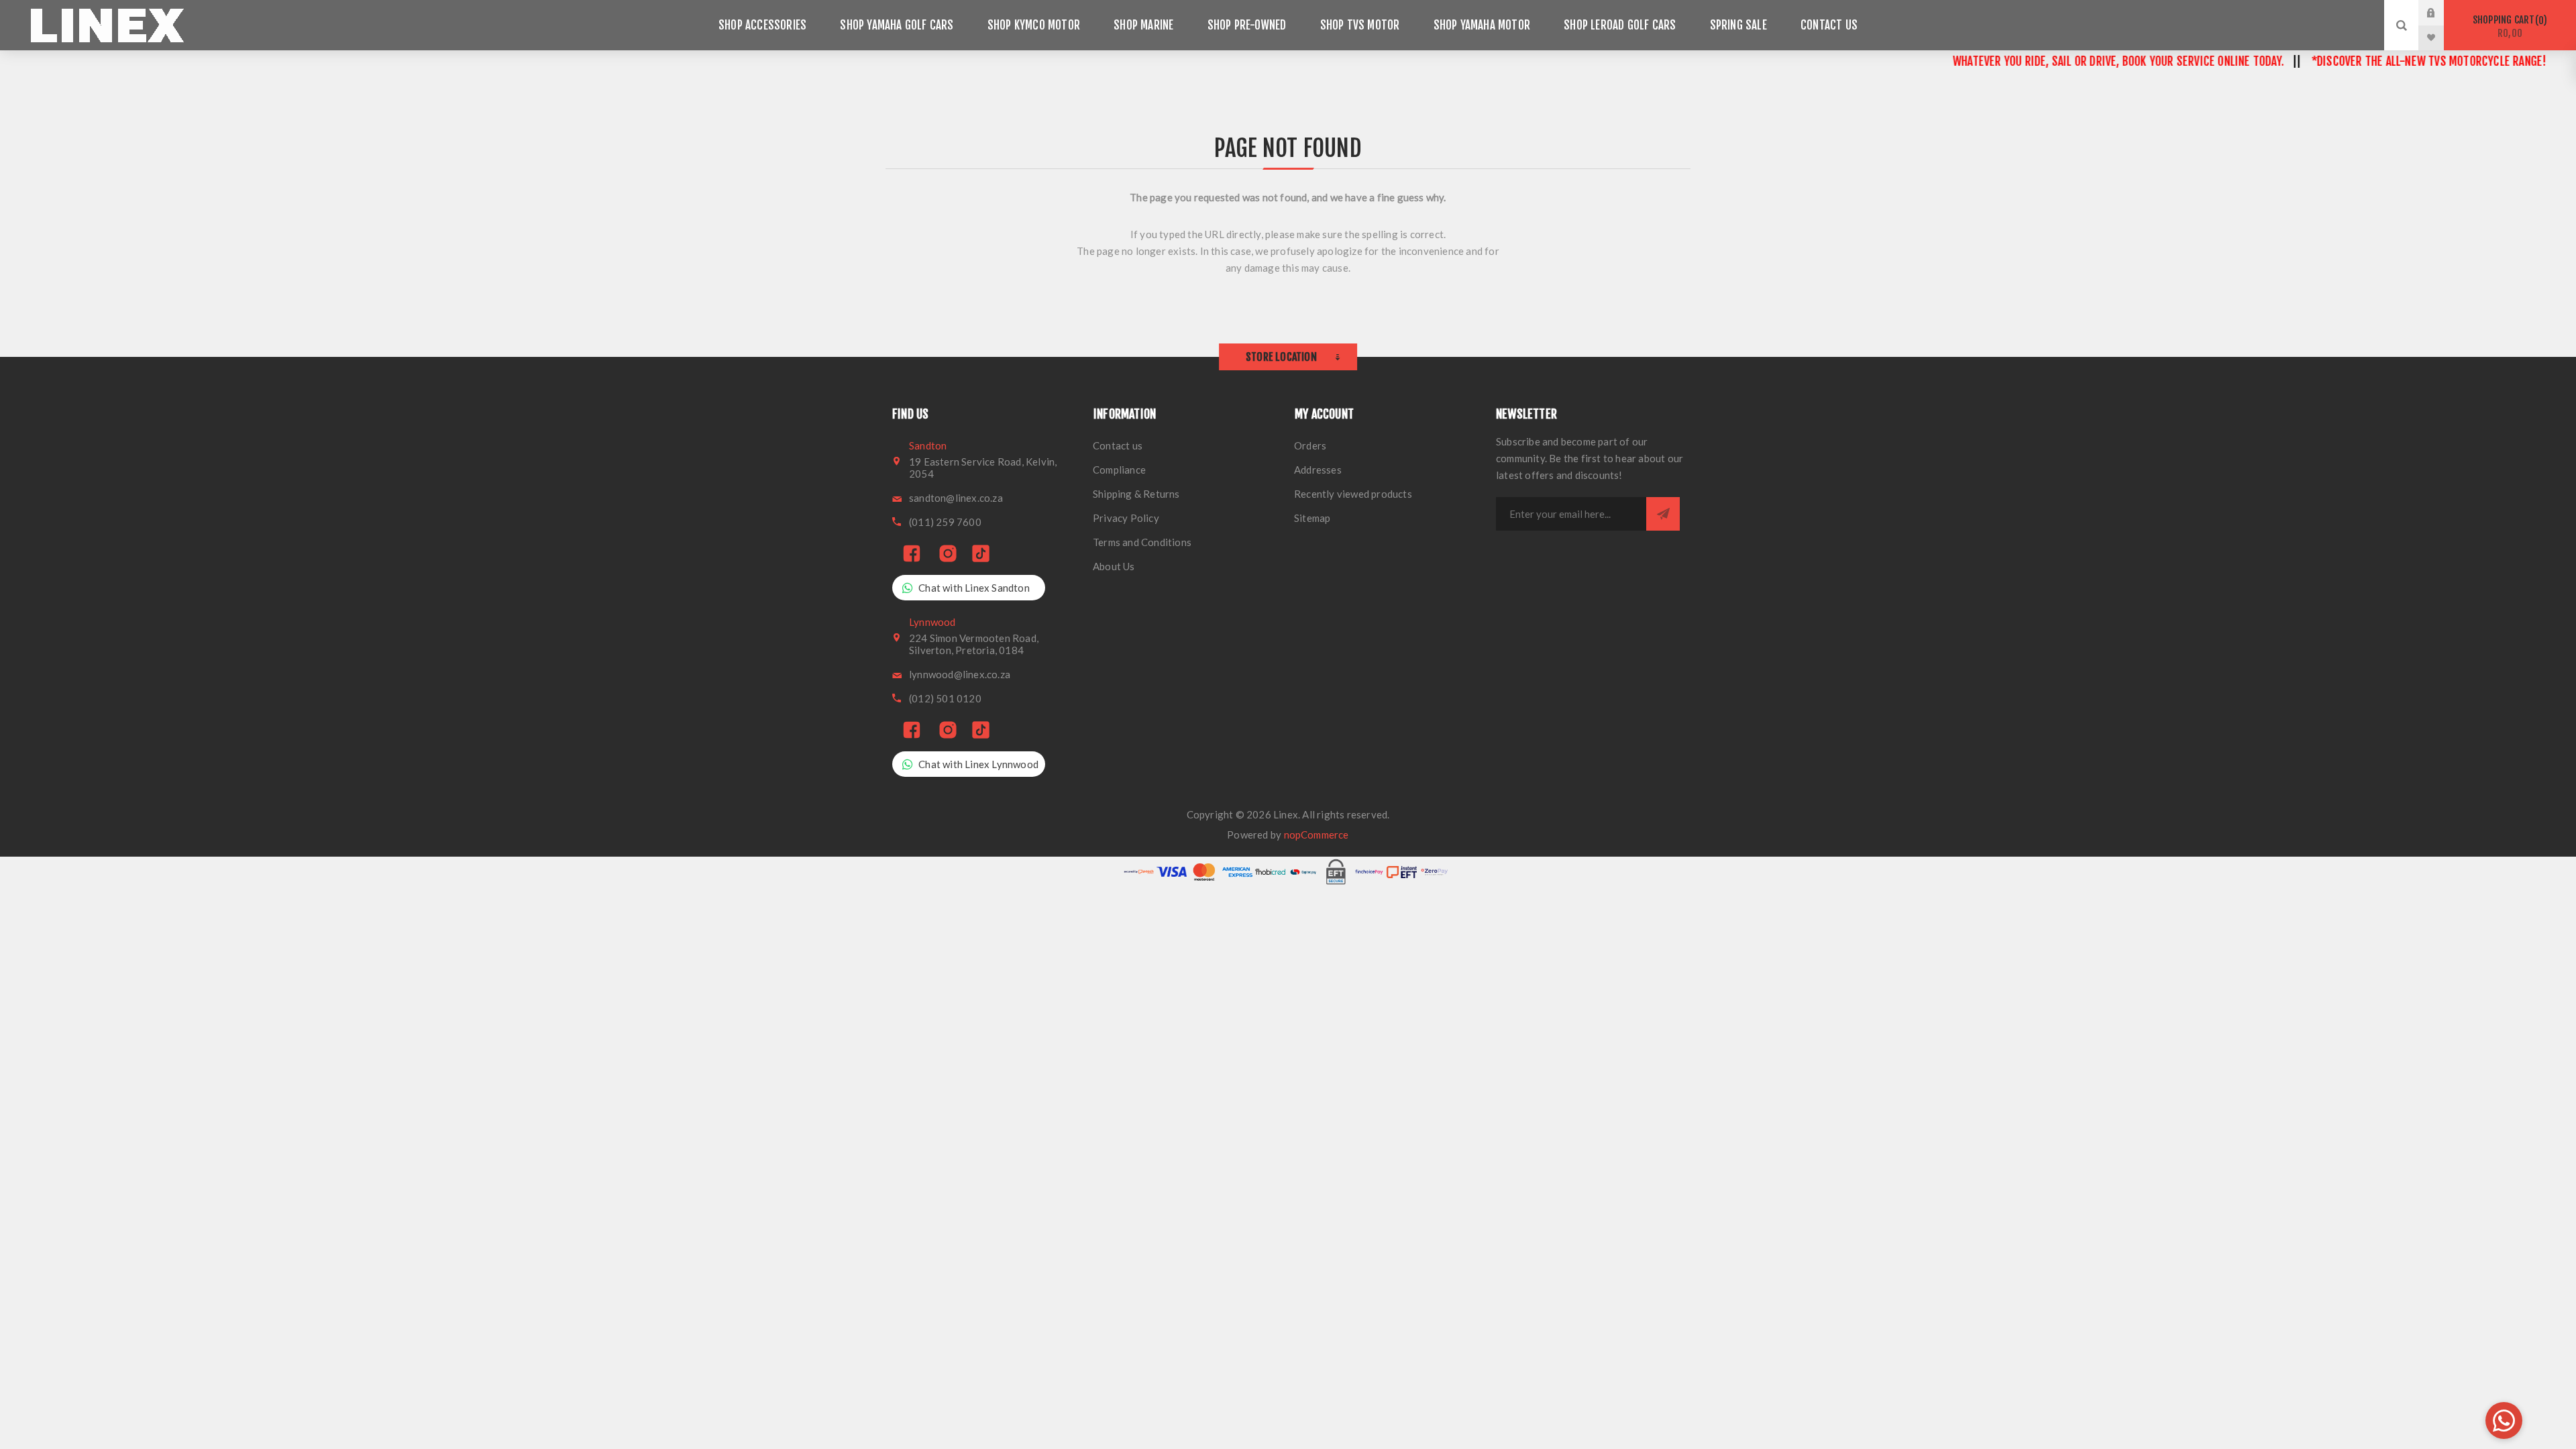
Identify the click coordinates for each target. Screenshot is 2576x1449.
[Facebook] (912, 554)
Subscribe (1663, 514)
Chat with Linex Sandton (974, 588)
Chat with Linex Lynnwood (978, 764)
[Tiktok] (981, 554)
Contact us (1118, 445)
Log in (2441, 13)
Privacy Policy (1126, 518)
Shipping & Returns (1136, 494)
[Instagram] (948, 554)
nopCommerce (1317, 835)
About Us (1114, 566)
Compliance (1119, 470)
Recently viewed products (1353, 494)
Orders (1310, 445)
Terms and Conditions (1142, 542)
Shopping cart (2508, 26)
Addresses (1318, 470)
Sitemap (1312, 518)
